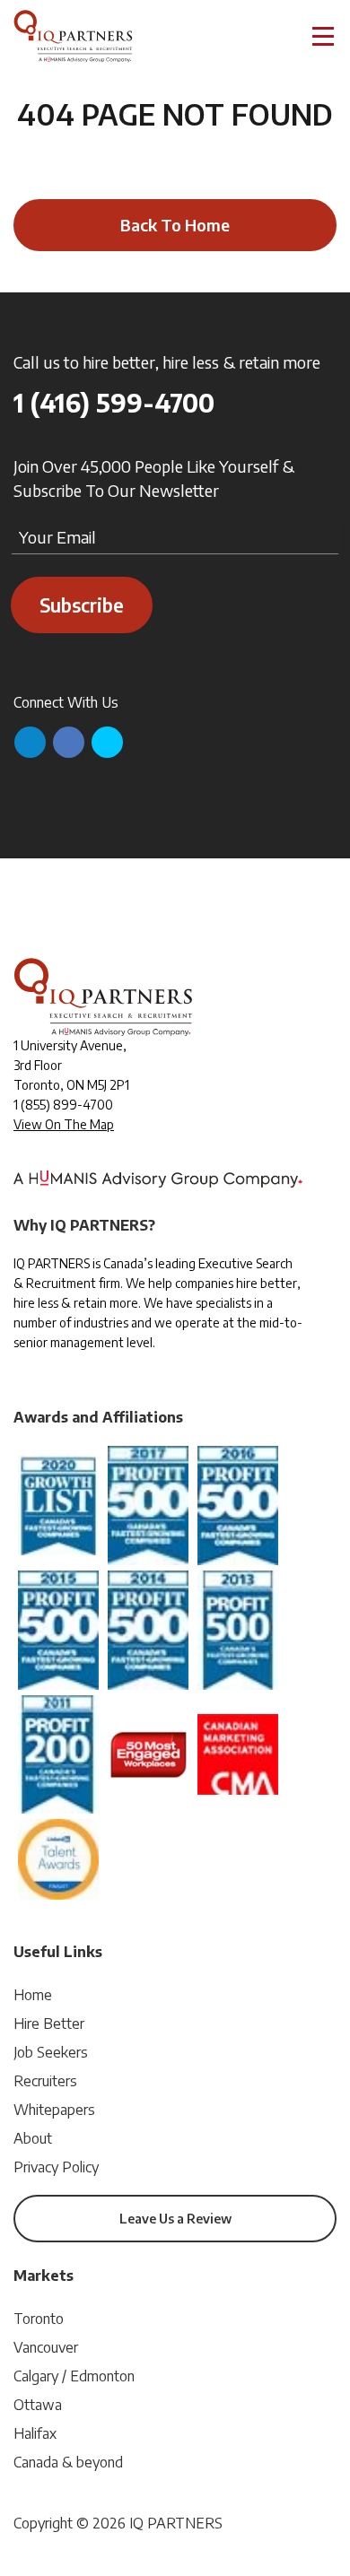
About (33, 2138)
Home (33, 1995)
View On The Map (64, 1124)
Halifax (35, 2433)
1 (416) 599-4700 (114, 403)
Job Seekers (51, 2052)
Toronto (39, 2319)
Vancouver (46, 2347)
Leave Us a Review (175, 2219)
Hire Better (49, 2023)
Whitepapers (54, 2110)
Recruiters (45, 2081)
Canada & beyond (68, 2462)
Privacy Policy (56, 2167)
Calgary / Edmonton (74, 2376)
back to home (175, 225)
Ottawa (38, 2405)
